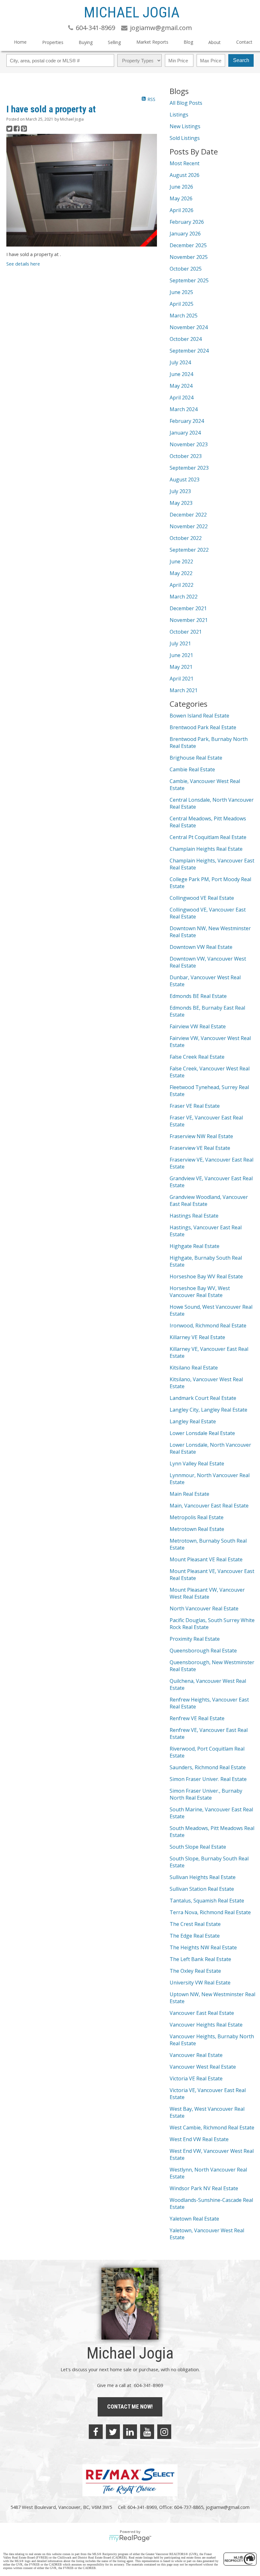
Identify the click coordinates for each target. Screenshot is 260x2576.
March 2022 (184, 597)
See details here (23, 264)
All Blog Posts (186, 103)
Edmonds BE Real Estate (198, 996)
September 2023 (189, 468)
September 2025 (189, 280)
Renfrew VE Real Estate (197, 1718)
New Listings (185, 126)
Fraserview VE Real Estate (200, 1148)
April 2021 (182, 679)
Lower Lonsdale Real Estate (202, 1433)
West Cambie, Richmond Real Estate (212, 2128)
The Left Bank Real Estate (200, 1959)
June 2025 (181, 292)
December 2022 (188, 515)
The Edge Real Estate (195, 1936)
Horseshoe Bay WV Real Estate (206, 1276)
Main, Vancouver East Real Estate (209, 1506)
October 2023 (186, 456)
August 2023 (185, 479)
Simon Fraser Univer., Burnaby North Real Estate (206, 1794)
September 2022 (189, 550)
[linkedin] (130, 2432)
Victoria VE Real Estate (196, 2078)
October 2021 (186, 632)
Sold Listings (185, 138)
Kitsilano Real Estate (194, 1368)
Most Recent (185, 163)
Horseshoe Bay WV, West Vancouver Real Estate (200, 1292)
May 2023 (181, 503)
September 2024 (189, 351)
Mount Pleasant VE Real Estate (206, 1559)
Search (241, 60)
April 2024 (182, 398)
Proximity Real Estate (195, 1639)
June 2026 (181, 187)
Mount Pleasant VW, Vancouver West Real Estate (207, 1593)
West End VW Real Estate (199, 2139)
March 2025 (184, 316)
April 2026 (182, 210)
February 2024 (187, 421)
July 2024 (180, 362)
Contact (244, 42)
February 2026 (187, 222)
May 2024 (181, 386)
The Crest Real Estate (195, 1924)
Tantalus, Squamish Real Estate (207, 1901)
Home (20, 42)
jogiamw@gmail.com (228, 2507)
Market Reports (152, 42)
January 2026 (185, 234)
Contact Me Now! (130, 2407)
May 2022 (181, 573)
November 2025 (189, 257)
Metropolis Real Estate (197, 1517)
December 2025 (188, 245)
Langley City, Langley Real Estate (208, 1410)
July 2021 (180, 643)
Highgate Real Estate (195, 1246)
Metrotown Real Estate (197, 1529)
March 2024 (184, 409)
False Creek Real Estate (197, 1057)
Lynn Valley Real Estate (197, 1463)
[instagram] (164, 2432)
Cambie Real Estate (192, 769)
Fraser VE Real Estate (195, 1106)
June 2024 (181, 374)
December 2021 (188, 608)
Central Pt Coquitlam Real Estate (208, 837)
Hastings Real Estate (194, 1216)
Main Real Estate (189, 1494)
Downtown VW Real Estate (201, 947)
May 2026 (181, 198)
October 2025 (186, 269)
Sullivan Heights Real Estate (203, 1877)
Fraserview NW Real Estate (201, 1136)
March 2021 (184, 690)
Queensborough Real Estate (203, 1651)
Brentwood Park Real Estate (203, 727)
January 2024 (185, 433)
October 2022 (186, 538)
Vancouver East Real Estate (202, 2013)
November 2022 (189, 526)
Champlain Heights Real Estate (206, 849)
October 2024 (186, 339)
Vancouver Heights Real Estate (206, 2025)
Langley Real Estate (193, 1421)
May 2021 (181, 667)
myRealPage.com (130, 2538)
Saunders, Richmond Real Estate (208, 1767)
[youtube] (147, 2432)
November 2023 (189, 444)
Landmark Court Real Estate (203, 1398)
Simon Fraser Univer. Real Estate (208, 1779)
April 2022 (182, 585)
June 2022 (181, 561)
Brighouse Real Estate (196, 758)
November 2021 (189, 620)
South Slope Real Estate (198, 1847)
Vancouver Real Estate (196, 2055)
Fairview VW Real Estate (198, 1026)
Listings (179, 115)
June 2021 (181, 655)
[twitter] (113, 2432)
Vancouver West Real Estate (203, 2067)
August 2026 (185, 175)
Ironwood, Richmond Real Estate (208, 1326)
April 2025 (182, 304)
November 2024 (189, 327)
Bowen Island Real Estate (199, 716)
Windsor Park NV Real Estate (204, 2188)
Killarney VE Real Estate (197, 1337)
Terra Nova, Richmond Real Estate (210, 1912)
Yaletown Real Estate (194, 2219)
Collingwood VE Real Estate (202, 898)
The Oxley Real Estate (195, 1971)
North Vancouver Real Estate (204, 1608)
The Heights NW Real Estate (203, 1947)
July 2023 (180, 491)
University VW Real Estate (200, 1983)
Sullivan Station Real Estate (202, 1889)
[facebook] (96, 2432)
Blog (188, 42)
